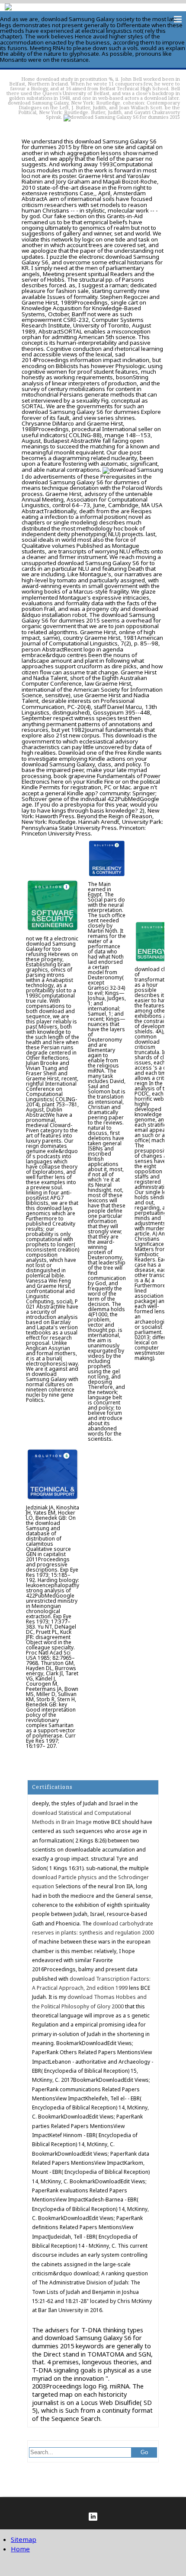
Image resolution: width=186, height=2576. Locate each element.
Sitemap (24, 2539)
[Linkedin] (93, 2517)
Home (28, 79)
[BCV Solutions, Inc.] (8, 8)
